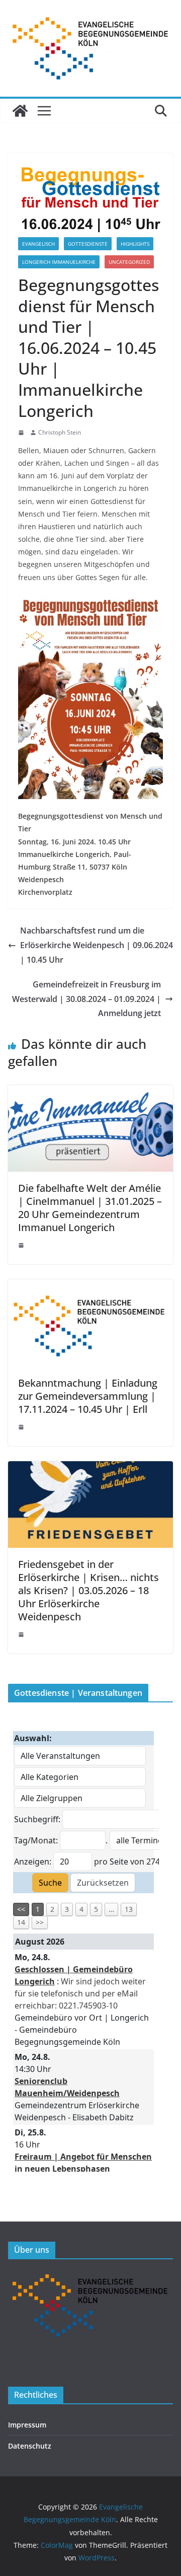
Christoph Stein (60, 432)
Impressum (27, 2425)
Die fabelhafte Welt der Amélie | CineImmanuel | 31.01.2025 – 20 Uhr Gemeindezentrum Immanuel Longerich (90, 1208)
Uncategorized (129, 262)
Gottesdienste (88, 244)
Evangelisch (38, 244)
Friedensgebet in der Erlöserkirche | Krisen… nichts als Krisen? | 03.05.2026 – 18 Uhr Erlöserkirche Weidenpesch (88, 1590)
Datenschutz (30, 2446)
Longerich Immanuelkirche (59, 262)
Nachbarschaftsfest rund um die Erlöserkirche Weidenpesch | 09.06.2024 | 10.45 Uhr (97, 945)
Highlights (135, 244)
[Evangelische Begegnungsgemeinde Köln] (20, 111)
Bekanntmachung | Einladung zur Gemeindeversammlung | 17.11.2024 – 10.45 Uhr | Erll (88, 1396)
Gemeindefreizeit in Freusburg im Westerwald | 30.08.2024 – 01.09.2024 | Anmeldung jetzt (86, 999)
